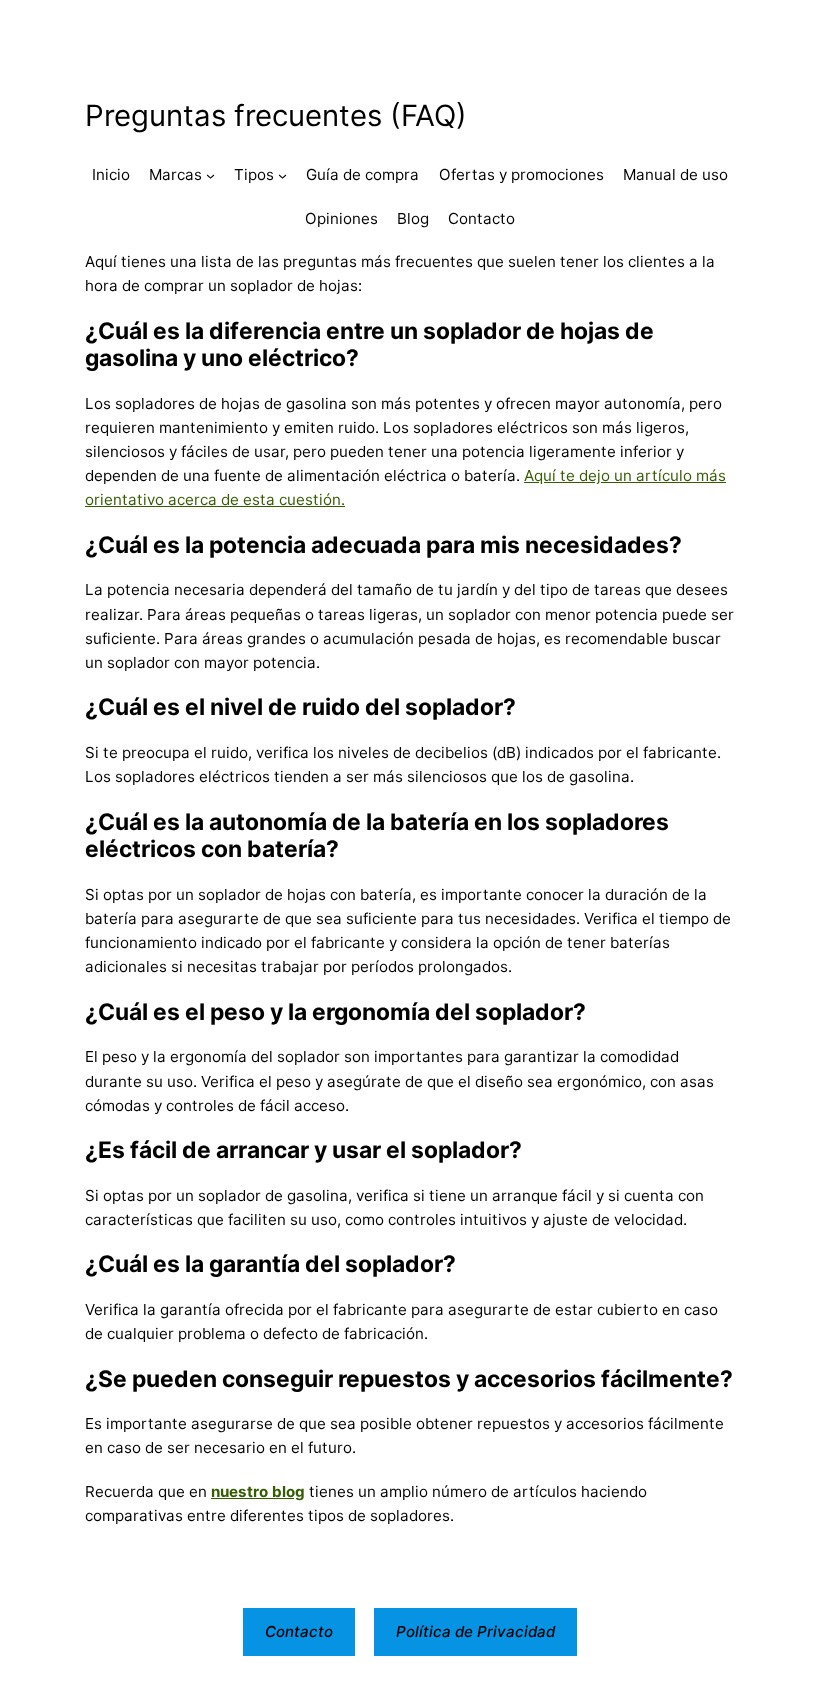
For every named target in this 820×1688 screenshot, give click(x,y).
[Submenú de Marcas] (210, 175)
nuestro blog (258, 1491)
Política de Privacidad (475, 1631)
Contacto (299, 1631)
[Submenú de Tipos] (282, 175)
